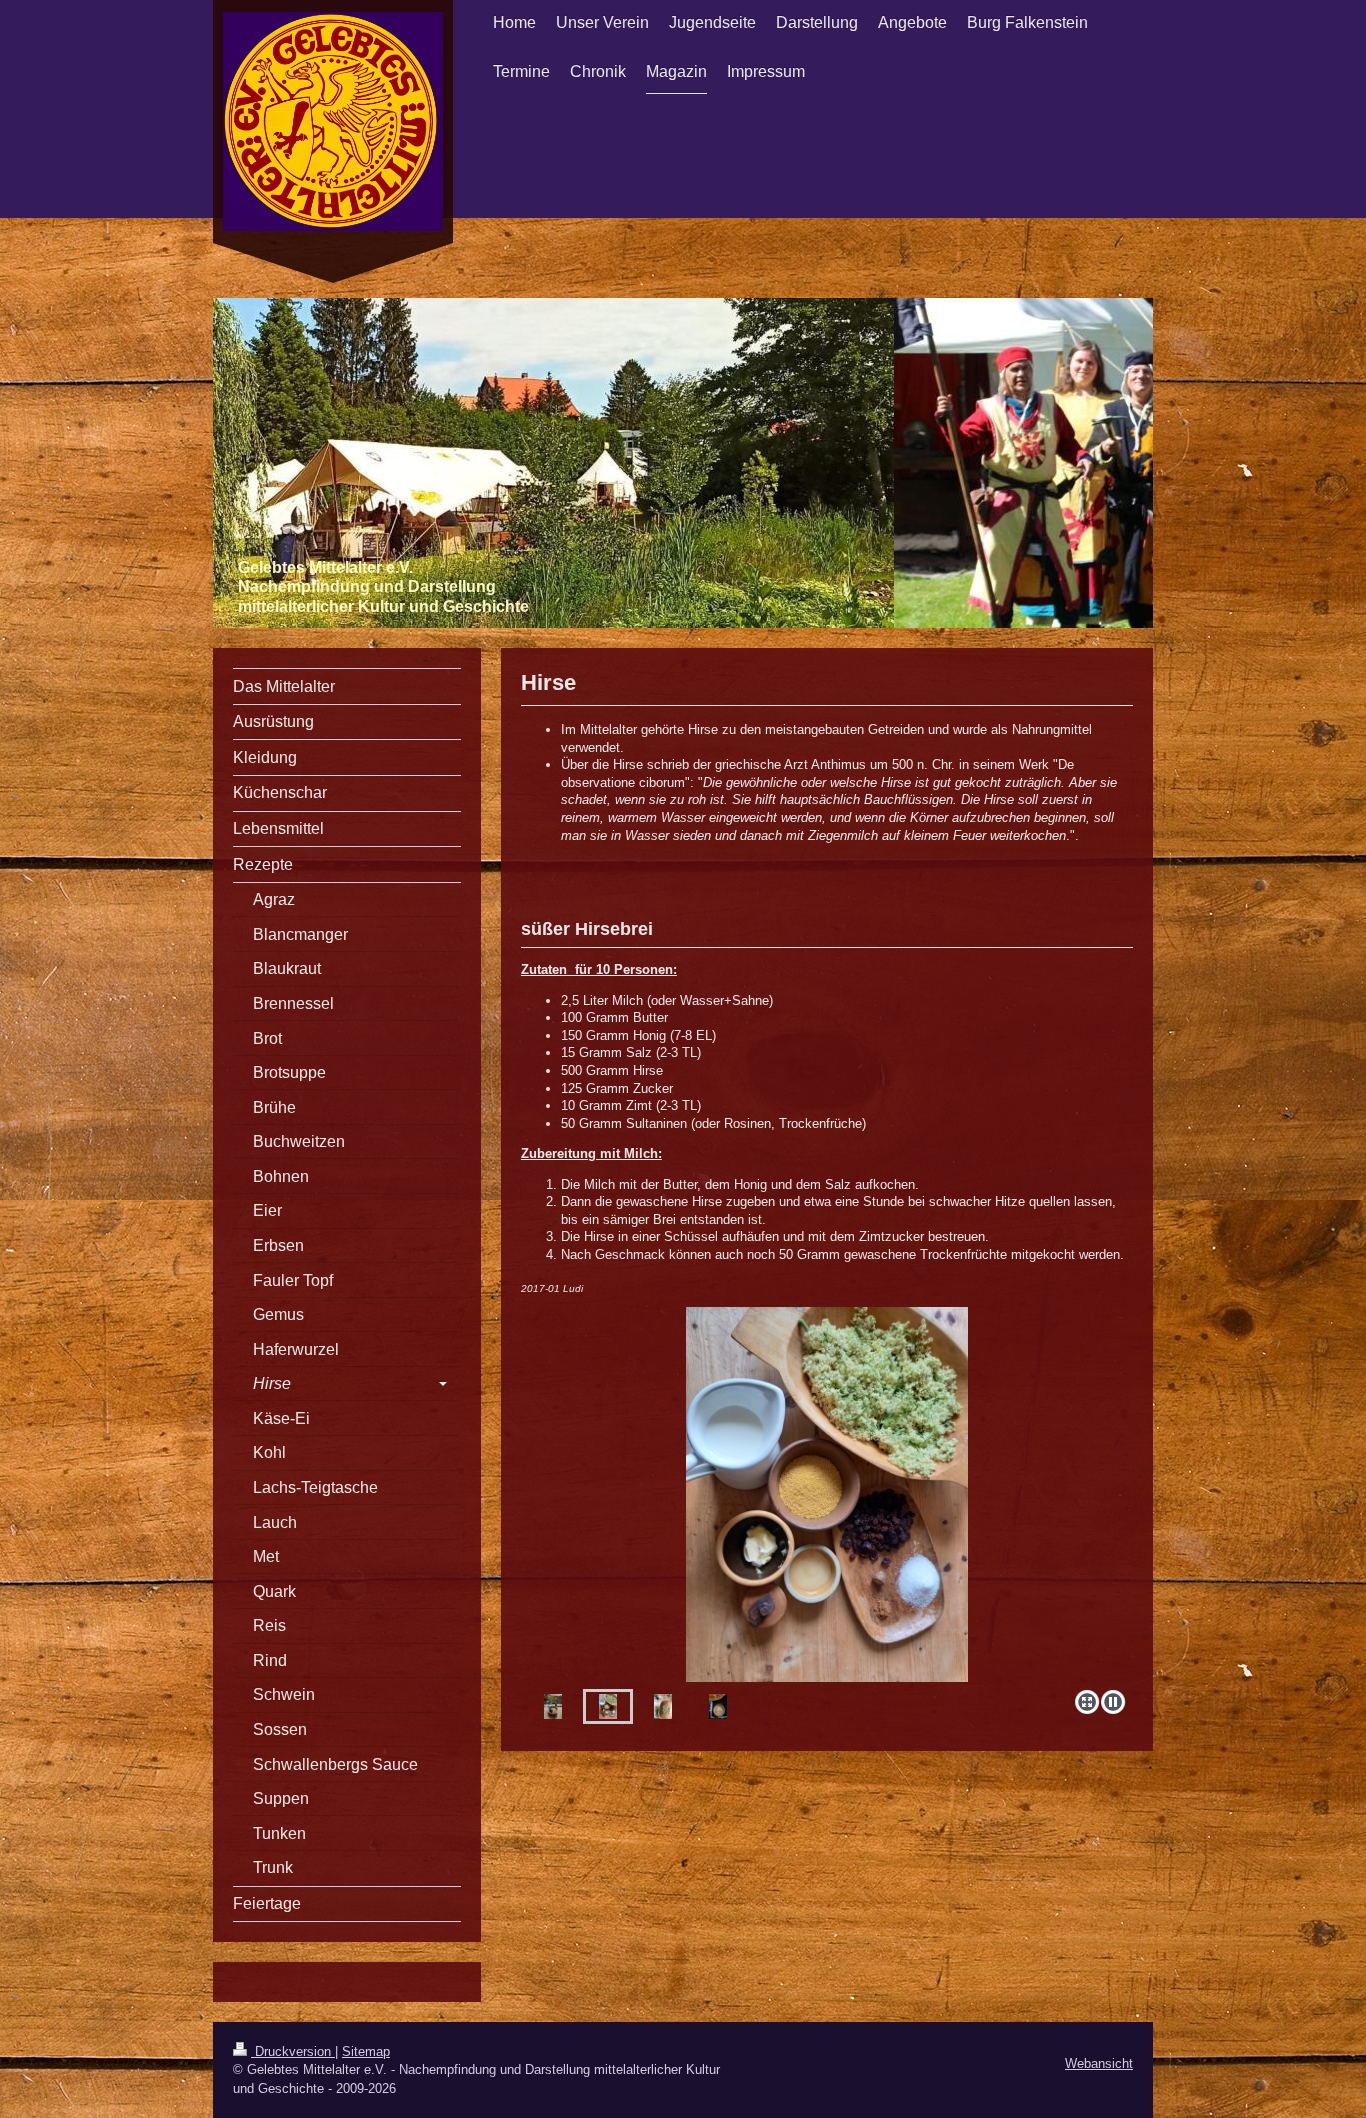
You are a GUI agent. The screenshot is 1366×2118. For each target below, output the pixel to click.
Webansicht (1099, 2063)
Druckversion (293, 2051)
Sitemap (366, 2051)
